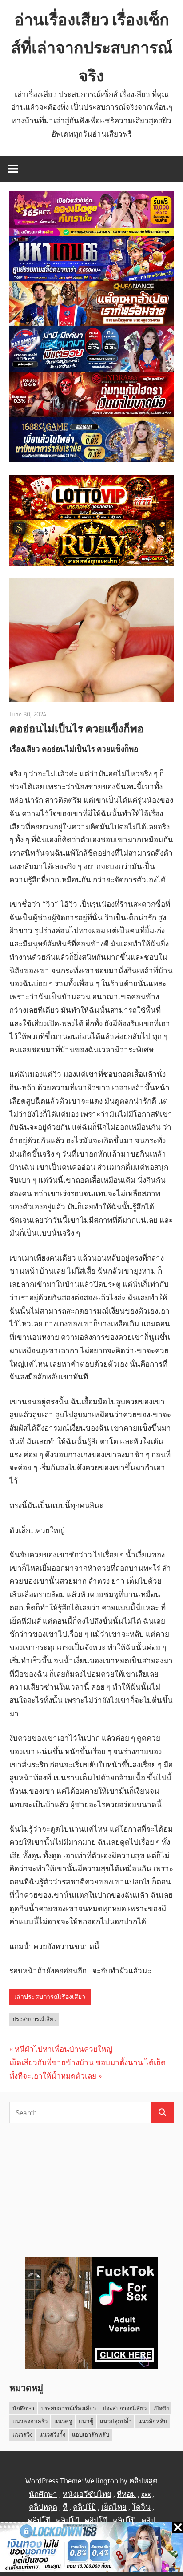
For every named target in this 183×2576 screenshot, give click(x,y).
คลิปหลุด (43, 2507)
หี (65, 2507)
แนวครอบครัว (30, 2421)
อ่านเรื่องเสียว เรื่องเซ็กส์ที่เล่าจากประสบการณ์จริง (92, 48)
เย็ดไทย (114, 2507)
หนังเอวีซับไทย (87, 2494)
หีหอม (126, 2494)
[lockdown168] (91, 2549)
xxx (146, 2494)
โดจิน (141, 2507)
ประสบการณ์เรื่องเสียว (68, 2408)
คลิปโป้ (68, 2520)
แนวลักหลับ (153, 2421)
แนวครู (63, 2421)
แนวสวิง (22, 2434)
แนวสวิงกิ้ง (52, 2434)
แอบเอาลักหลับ (91, 2434)
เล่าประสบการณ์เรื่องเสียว (50, 1997)
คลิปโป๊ (84, 2507)
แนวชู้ (86, 2421)
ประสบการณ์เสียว (34, 2019)
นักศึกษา (23, 2408)
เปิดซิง (161, 2408)
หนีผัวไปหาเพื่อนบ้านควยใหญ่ (64, 2049)
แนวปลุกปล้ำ (116, 2421)
